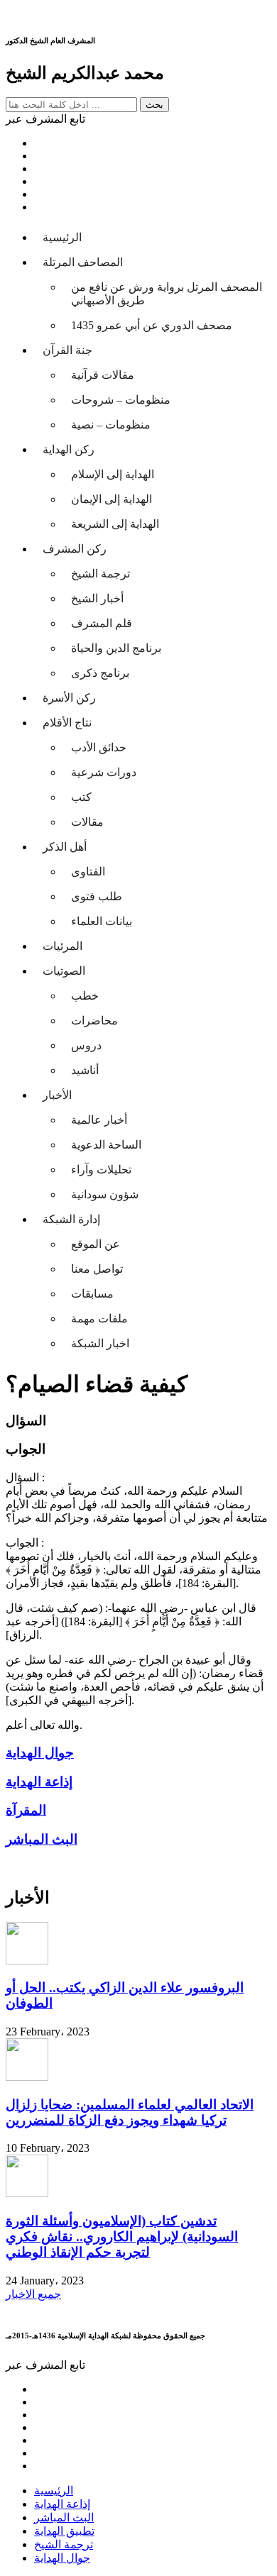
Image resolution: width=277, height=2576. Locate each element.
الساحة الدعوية (106, 1145)
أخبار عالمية (99, 1120)
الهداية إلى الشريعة (115, 524)
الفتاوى (88, 872)
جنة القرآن (67, 350)
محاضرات (94, 1021)
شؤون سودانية (105, 1194)
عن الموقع (96, 1244)
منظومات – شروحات (121, 400)
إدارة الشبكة (71, 1219)
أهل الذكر (65, 847)
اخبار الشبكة (100, 1343)
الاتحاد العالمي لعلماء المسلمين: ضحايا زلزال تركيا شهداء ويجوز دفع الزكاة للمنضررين (130, 2112)
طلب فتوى (97, 896)
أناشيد (85, 1070)
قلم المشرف (102, 623)
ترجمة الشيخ (101, 574)
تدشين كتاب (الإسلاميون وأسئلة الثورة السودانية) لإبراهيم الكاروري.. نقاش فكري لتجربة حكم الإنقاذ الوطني (122, 2237)
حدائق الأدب (99, 747)
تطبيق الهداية (64, 2531)
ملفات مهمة (99, 1319)
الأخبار (57, 1095)
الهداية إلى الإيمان (112, 499)
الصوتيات (64, 971)
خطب (85, 996)
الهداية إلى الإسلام (113, 474)
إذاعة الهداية (62, 2504)
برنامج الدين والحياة (116, 648)
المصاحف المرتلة (83, 262)
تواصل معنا (97, 1269)
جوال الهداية (62, 2558)
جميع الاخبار (33, 2294)
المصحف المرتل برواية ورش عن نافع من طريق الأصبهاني (167, 294)
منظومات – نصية (111, 425)
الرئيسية (62, 237)
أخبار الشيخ (97, 598)
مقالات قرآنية (103, 375)
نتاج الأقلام (67, 723)
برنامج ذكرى (100, 673)
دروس (86, 1045)
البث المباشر (64, 2517)
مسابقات (92, 1294)
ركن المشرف (75, 549)
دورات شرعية (104, 772)
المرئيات (63, 946)
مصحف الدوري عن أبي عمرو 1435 (152, 325)
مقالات (87, 822)
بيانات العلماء (102, 921)
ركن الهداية (69, 449)
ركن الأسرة (69, 698)
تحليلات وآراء (101, 1170)
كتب (81, 797)
